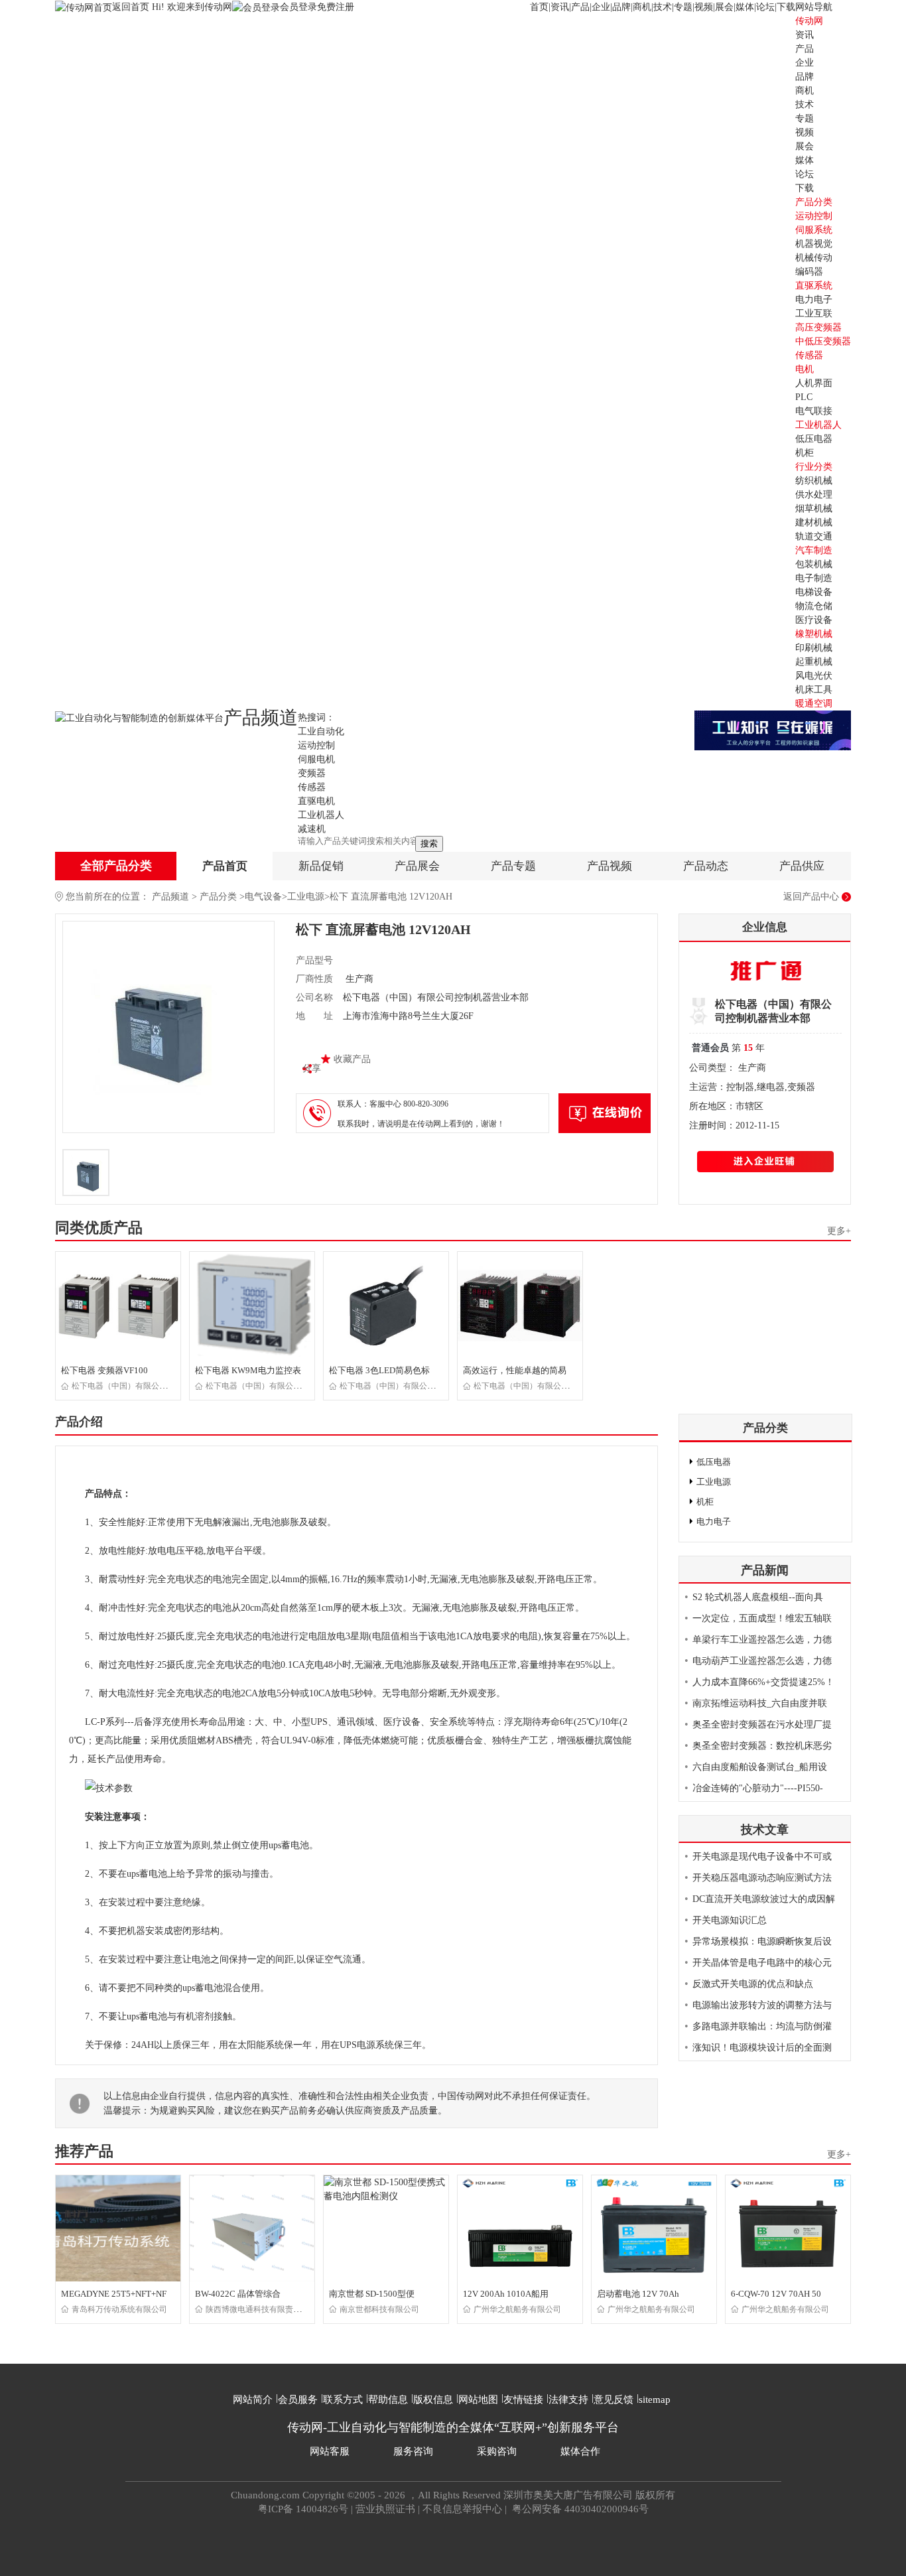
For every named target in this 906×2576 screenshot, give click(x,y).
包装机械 (814, 564)
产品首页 (225, 866)
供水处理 (814, 495)
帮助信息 (388, 2400)
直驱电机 (316, 801)
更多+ (839, 1231)
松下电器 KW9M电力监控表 (248, 1370)
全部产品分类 (116, 866)
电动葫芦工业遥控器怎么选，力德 (762, 1661)
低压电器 (814, 439)
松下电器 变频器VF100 (104, 1370)
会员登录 (298, 7)
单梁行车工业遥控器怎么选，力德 (762, 1640)
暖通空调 (814, 704)
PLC (804, 397)
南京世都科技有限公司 (379, 2309)
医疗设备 (814, 620)
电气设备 (263, 897)
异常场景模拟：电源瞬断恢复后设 (762, 1941)
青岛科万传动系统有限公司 (119, 2309)
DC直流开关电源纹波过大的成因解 (764, 1899)
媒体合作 (580, 2451)
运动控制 (814, 216)
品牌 (621, 7)
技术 (663, 7)
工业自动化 (321, 731)
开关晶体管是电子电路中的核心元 (762, 1963)
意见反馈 (614, 2400)
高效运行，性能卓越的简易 (515, 1370)
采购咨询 (497, 2451)
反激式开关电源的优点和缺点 (753, 1984)
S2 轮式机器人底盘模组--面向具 (758, 1597)
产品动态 (706, 866)
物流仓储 (814, 606)
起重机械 (814, 662)
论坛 (765, 7)
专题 (683, 7)
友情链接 (523, 2400)
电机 (805, 369)
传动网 (809, 21)
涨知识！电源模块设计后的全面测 (762, 2048)
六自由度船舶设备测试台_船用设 (760, 1767)
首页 (539, 7)
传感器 (809, 355)
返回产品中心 (811, 897)
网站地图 (478, 2400)
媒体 (745, 7)
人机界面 (814, 383)
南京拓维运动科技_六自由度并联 (760, 1703)
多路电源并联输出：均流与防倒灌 (762, 2026)
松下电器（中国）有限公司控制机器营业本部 (151, 1386)
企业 (601, 7)
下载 (786, 7)
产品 (580, 7)
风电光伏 (814, 676)
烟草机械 (814, 508)
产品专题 (513, 866)
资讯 (560, 7)
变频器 (312, 773)
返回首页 (132, 7)
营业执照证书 (385, 2509)
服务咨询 (413, 2451)
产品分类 (218, 897)
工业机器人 (818, 425)
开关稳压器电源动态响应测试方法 (762, 1878)
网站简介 (253, 2400)
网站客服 (330, 2451)
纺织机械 (814, 481)
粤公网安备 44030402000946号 (579, 2509)
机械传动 (814, 258)
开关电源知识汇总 (730, 1920)
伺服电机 (316, 759)
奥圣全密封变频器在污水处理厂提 (762, 1725)
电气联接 (814, 411)
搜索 (429, 844)
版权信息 (433, 2400)
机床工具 (814, 690)
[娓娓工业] (773, 729)
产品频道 (170, 897)
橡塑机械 (814, 634)
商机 (642, 7)
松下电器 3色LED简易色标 (379, 1370)
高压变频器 (818, 327)
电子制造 (814, 578)
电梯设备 (814, 592)
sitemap (655, 2400)
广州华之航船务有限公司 (517, 2309)
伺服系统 (814, 230)
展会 (724, 7)
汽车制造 (814, 550)
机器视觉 (814, 244)
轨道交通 (814, 536)
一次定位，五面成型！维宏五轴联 (762, 1618)
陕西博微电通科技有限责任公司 (261, 2309)
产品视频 (610, 866)
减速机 (312, 829)
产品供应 (802, 866)
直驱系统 (814, 286)
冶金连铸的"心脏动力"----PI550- (758, 1788)
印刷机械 (814, 648)
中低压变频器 (823, 341)
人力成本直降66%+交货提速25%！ (763, 1682)
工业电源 (306, 897)
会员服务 (298, 2400)
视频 (704, 7)
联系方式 (343, 2400)
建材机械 (814, 522)
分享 (312, 1068)
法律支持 (568, 2400)
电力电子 (814, 300)
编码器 (809, 272)
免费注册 (336, 7)
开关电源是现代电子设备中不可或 (762, 1857)
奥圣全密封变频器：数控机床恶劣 (762, 1746)
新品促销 (321, 866)
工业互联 (814, 313)
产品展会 (417, 866)
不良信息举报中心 (462, 2509)
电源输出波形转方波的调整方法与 (762, 2005)
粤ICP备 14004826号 (303, 2509)
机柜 (805, 453)
